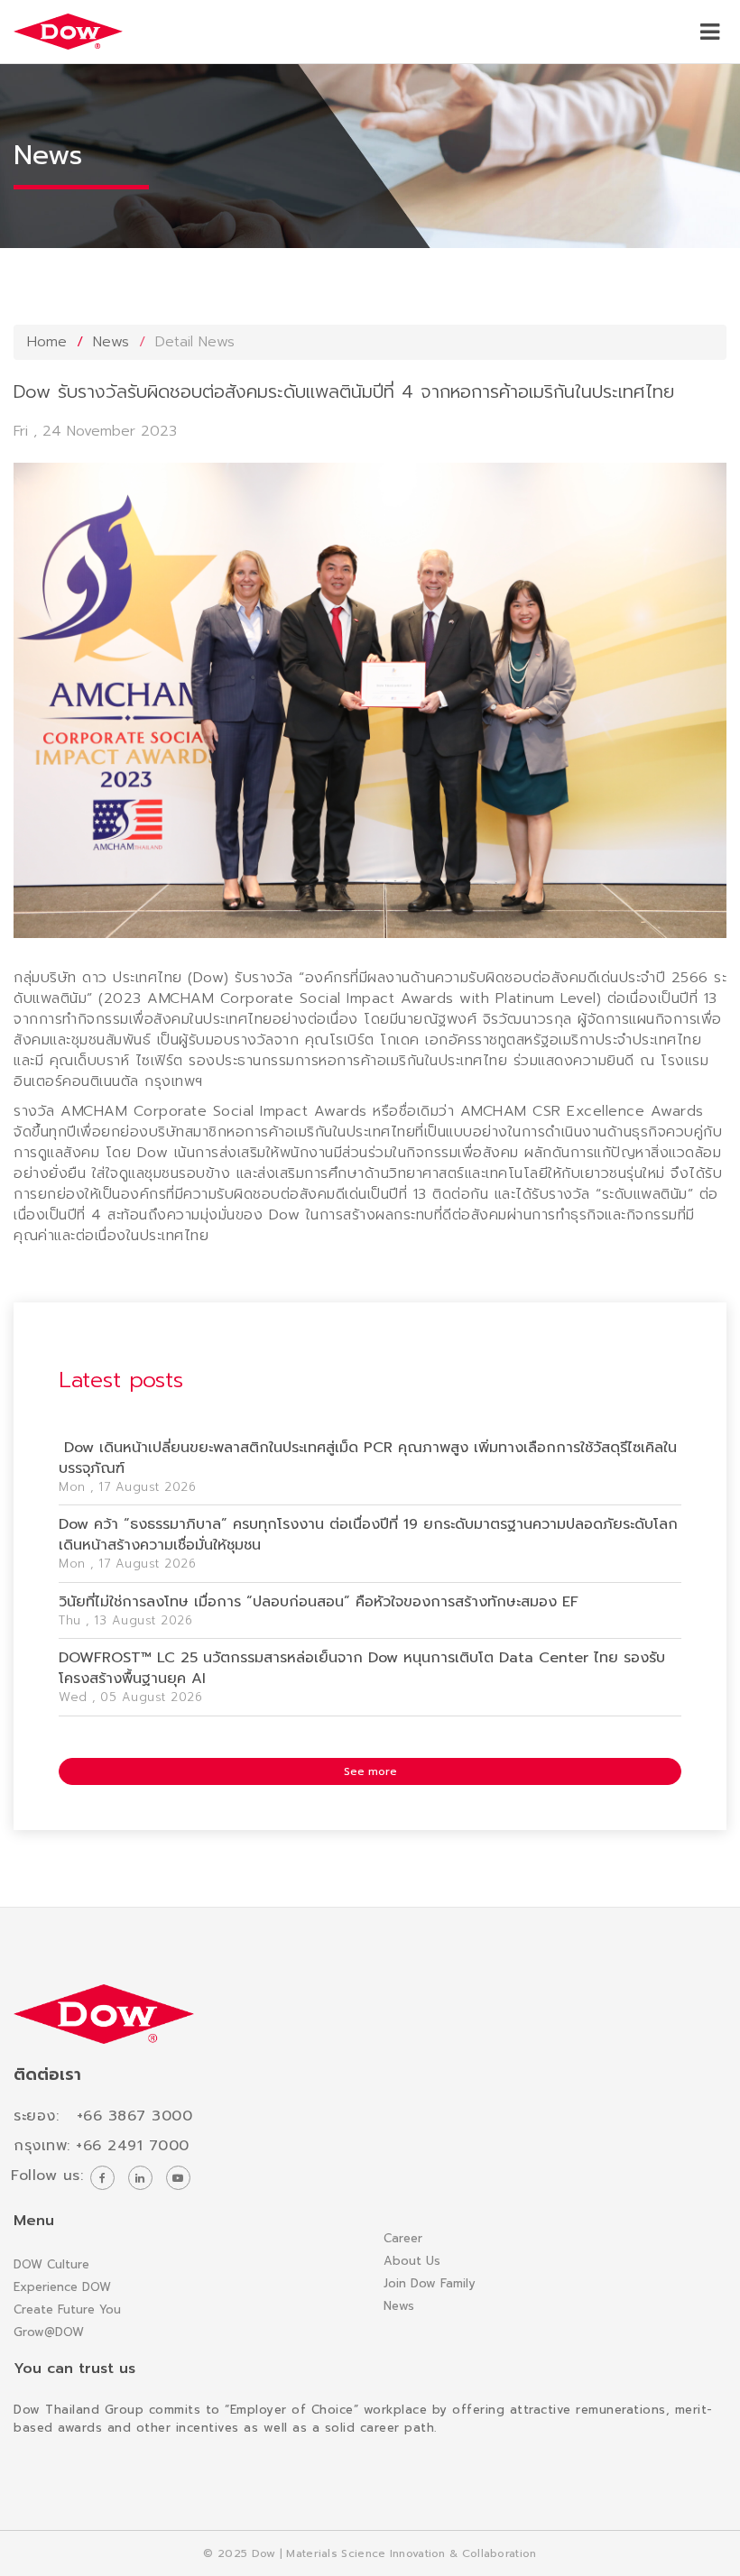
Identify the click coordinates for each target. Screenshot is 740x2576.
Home (47, 342)
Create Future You (67, 2309)
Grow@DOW (49, 2332)
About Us (412, 2261)
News (111, 342)
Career (403, 2238)
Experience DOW (62, 2287)
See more (370, 1771)
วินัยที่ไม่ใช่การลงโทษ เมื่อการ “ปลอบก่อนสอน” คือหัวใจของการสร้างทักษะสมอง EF (319, 1602)
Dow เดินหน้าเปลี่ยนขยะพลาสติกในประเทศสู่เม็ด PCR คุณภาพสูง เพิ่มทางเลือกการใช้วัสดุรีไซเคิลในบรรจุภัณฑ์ (368, 1458)
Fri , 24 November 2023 (95, 431)
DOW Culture (51, 2264)
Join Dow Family (430, 2283)
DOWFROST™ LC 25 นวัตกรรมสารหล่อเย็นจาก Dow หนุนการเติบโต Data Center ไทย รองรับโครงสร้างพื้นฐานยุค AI (362, 1668)
